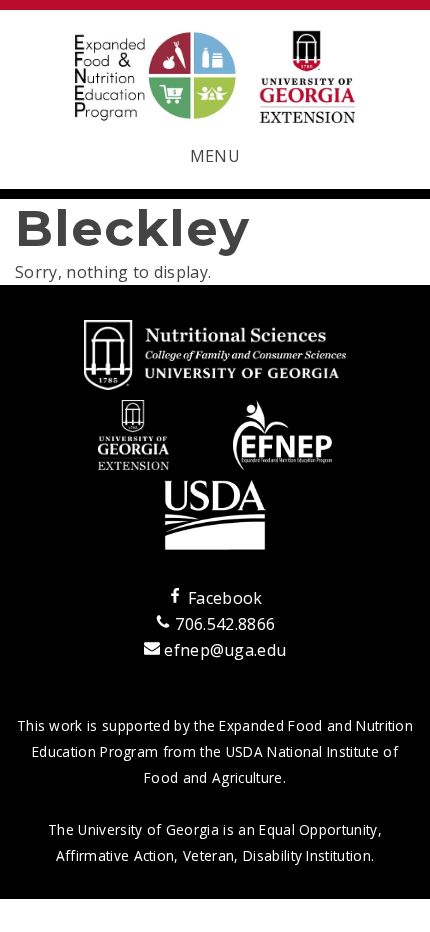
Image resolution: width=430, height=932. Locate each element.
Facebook (223, 598)
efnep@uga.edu (225, 650)
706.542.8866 (223, 624)
